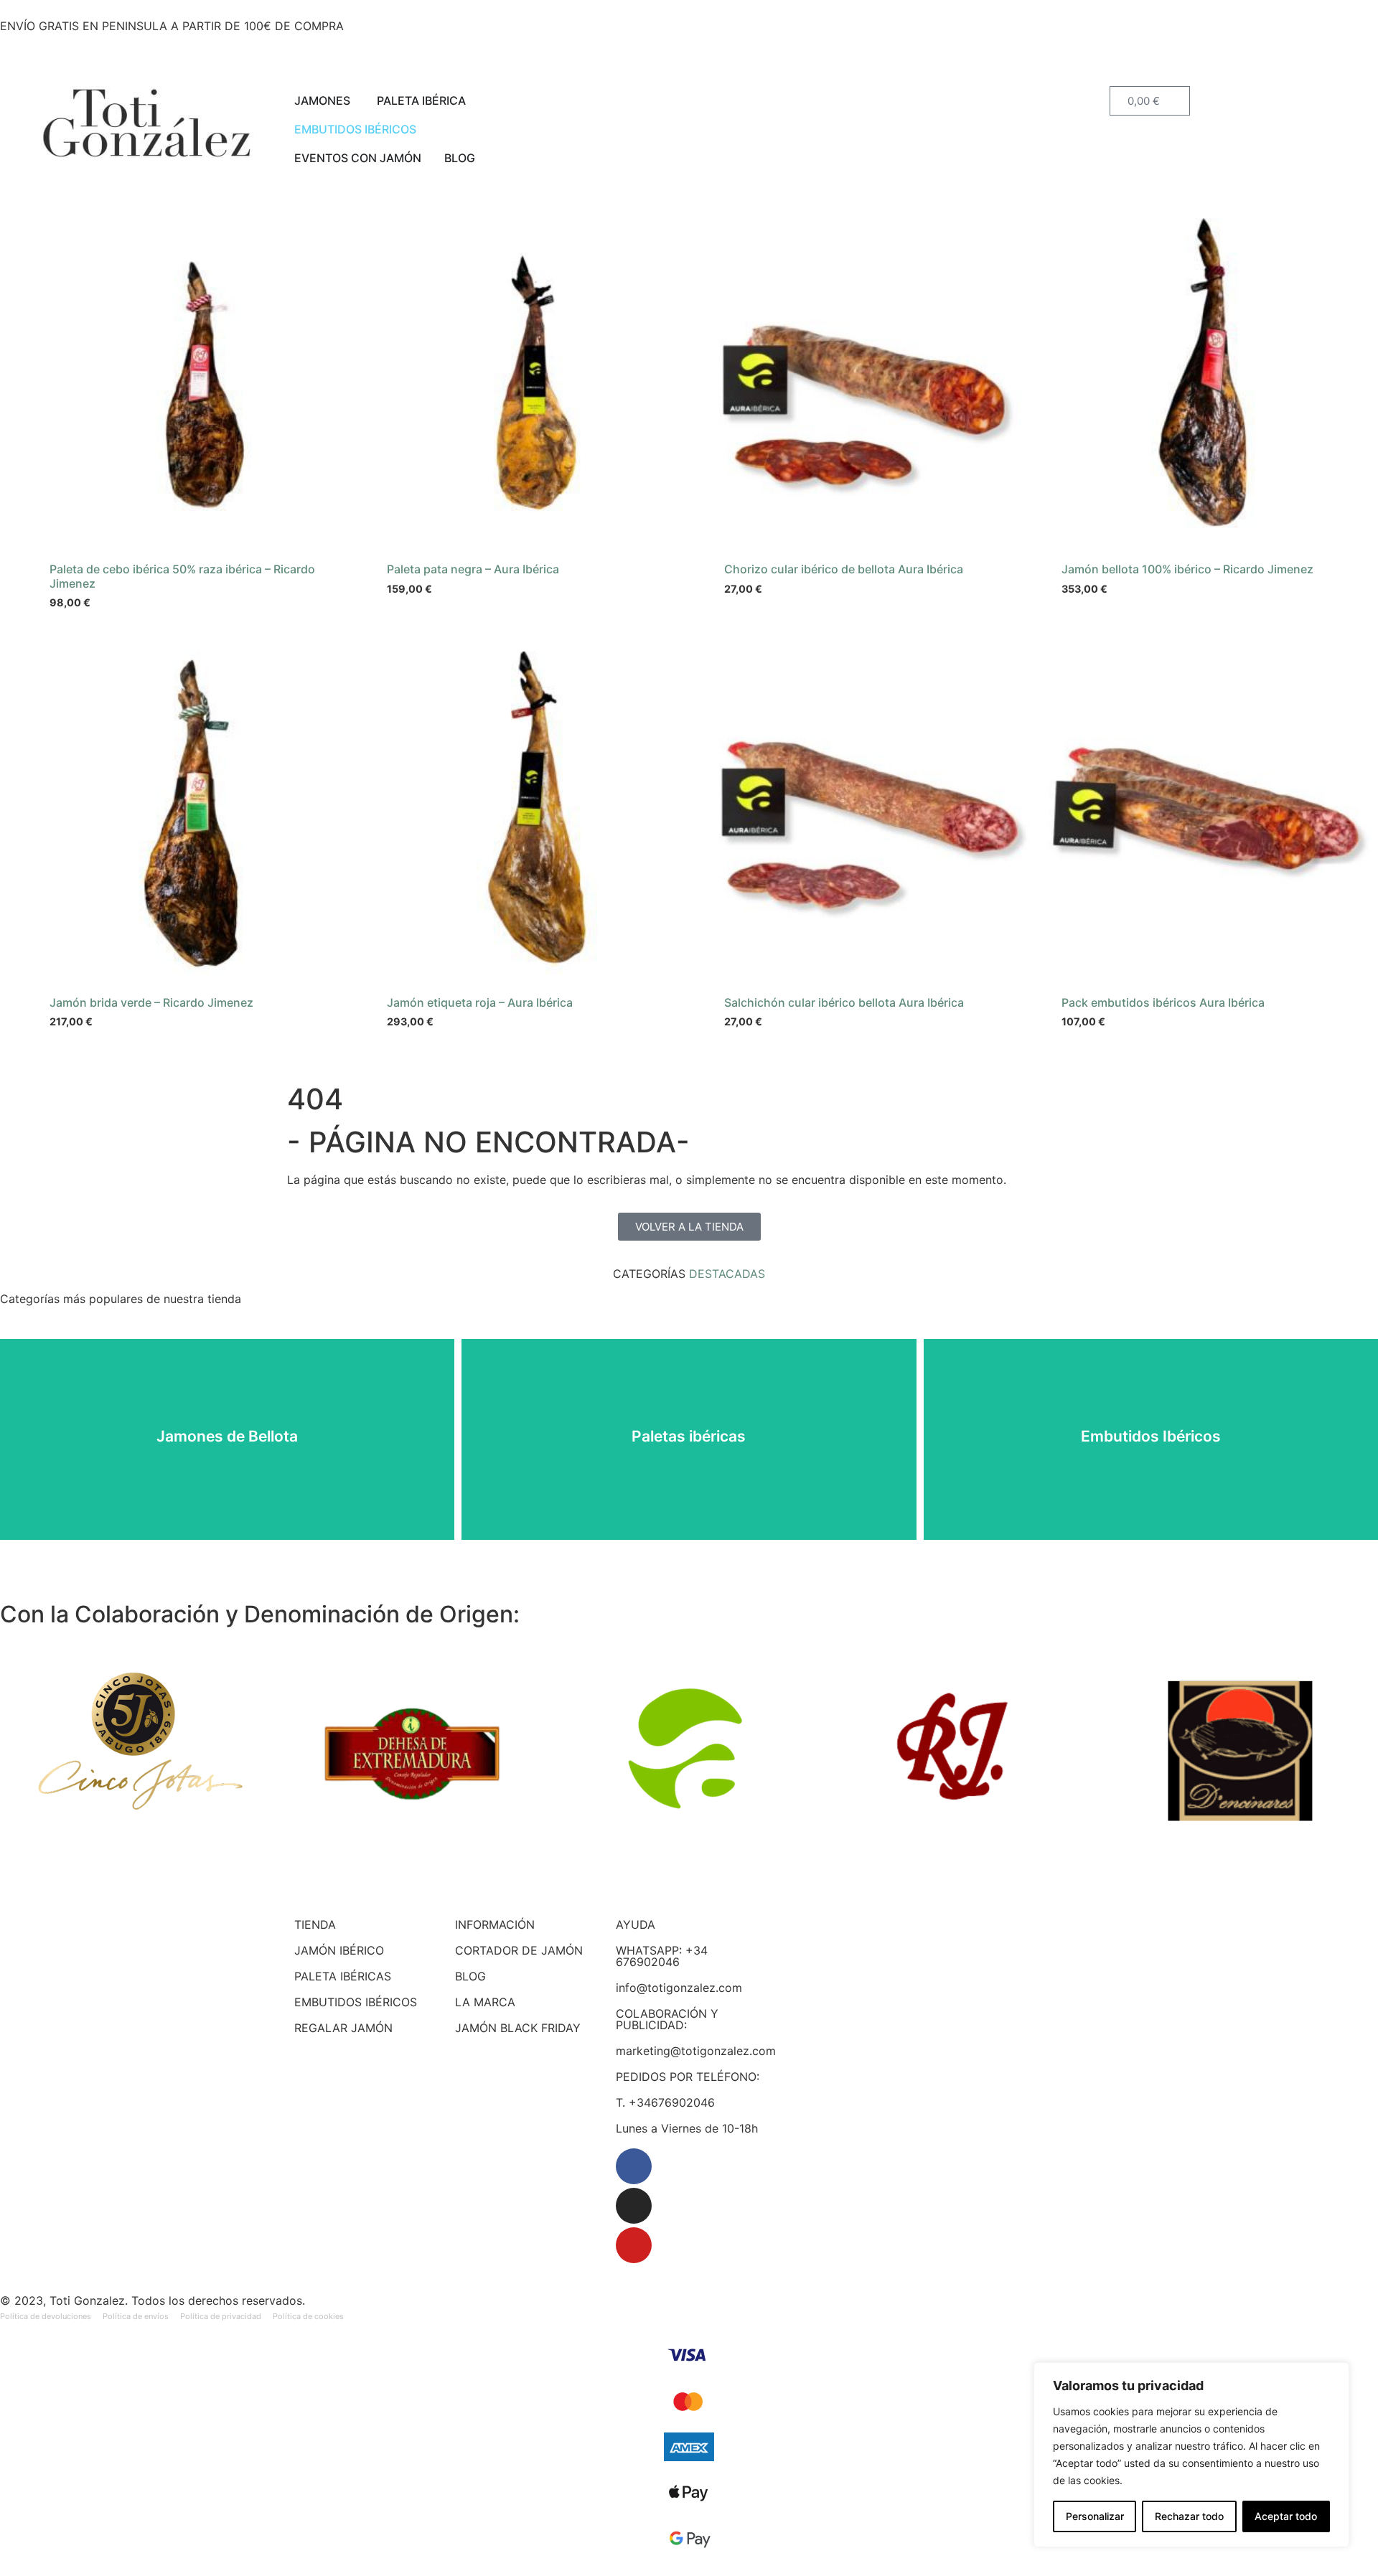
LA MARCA (485, 2002)
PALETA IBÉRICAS (343, 1976)
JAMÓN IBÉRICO (339, 1950)
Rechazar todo (1189, 2516)
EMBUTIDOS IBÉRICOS (356, 2002)
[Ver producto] (344, 243)
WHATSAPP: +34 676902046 (662, 1956)
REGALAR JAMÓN (343, 2028)
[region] (1191, 2455)
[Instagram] (634, 2206)
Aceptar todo (1286, 2516)
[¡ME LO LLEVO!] (1019, 243)
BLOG (470, 1976)
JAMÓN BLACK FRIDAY (518, 2028)
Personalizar (1095, 2516)
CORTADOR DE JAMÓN (519, 1950)
